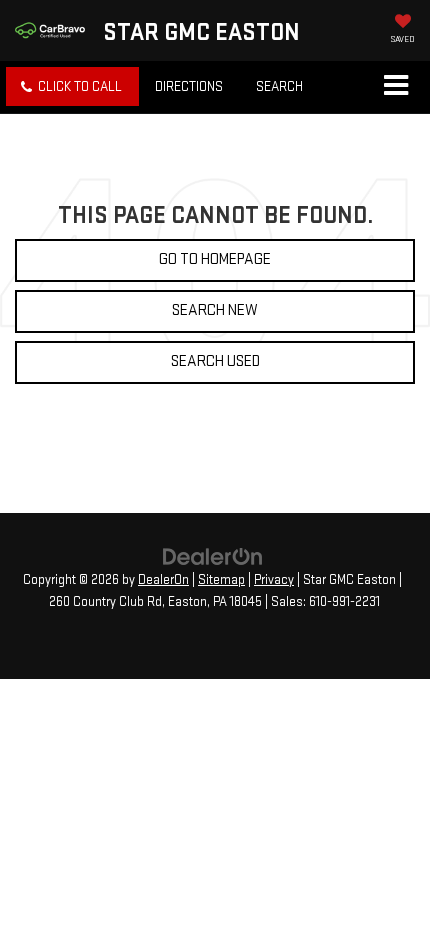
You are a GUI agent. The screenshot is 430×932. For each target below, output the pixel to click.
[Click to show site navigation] (395, 87)
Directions (189, 86)
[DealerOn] (213, 556)
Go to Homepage (215, 259)
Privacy (274, 580)
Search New (215, 310)
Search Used (215, 361)
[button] (72, 86)
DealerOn (163, 580)
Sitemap (221, 580)
